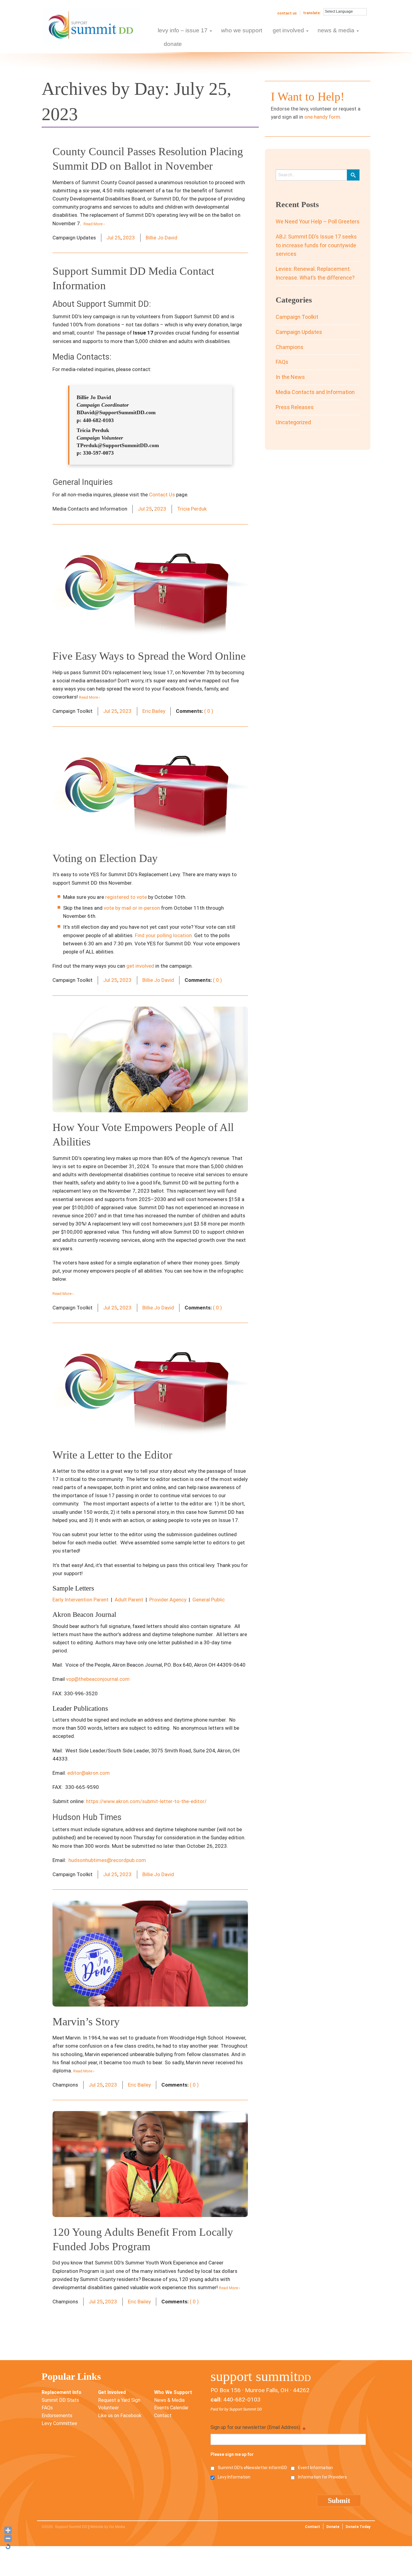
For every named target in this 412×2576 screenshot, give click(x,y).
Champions (290, 347)
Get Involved (112, 2392)
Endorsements (57, 2416)
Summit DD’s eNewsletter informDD (252, 2468)
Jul (110, 238)
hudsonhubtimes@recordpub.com (107, 1860)
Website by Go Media (108, 2527)
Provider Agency (168, 1600)
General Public (209, 1600)
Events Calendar (171, 2408)
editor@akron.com (89, 1773)
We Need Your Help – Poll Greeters (318, 221)
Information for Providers (322, 2477)
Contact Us (287, 13)
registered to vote (126, 897)
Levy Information (234, 2477)
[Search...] (353, 175)
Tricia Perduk (192, 509)
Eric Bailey (154, 711)
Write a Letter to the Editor (112, 1455)
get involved (140, 966)
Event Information (315, 2468)
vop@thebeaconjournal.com (98, 1679)
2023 (129, 238)
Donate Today (358, 2527)
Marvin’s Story (86, 2022)
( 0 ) (209, 711)
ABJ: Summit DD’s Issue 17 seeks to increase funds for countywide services (316, 245)
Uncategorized (293, 422)
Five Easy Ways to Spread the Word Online (149, 656)
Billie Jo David (162, 238)
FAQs (282, 362)
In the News (290, 377)
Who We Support (173, 2392)
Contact (163, 2416)
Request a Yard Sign (119, 2400)
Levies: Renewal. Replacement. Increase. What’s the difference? (315, 273)
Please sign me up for (232, 2454)
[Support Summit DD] (91, 25)
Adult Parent (129, 1600)
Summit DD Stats (60, 2400)
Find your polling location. (164, 935)
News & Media (169, 2400)
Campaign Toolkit (297, 317)
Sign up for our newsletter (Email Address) (258, 2428)
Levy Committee (59, 2423)
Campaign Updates (299, 332)
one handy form (322, 117)
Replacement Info (62, 2392)
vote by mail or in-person (132, 908)
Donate (333, 2527)
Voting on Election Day (105, 858)
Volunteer (108, 2408)
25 (118, 238)
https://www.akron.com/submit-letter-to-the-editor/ (146, 1801)
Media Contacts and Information (315, 392)
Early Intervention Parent (81, 1600)
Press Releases (295, 407)
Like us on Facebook (120, 2416)
